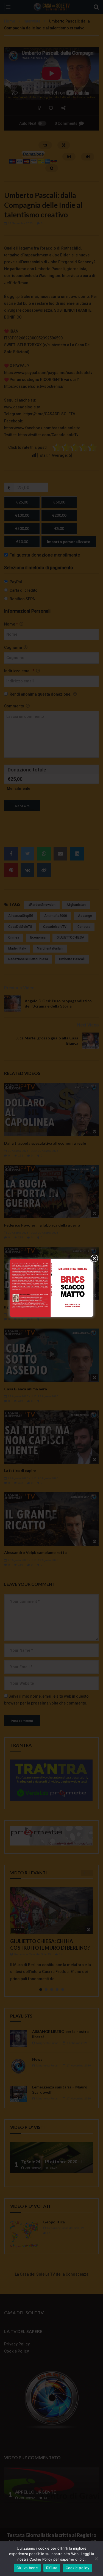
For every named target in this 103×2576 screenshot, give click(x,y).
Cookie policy (77, 2568)
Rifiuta (52, 2568)
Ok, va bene (27, 2568)
